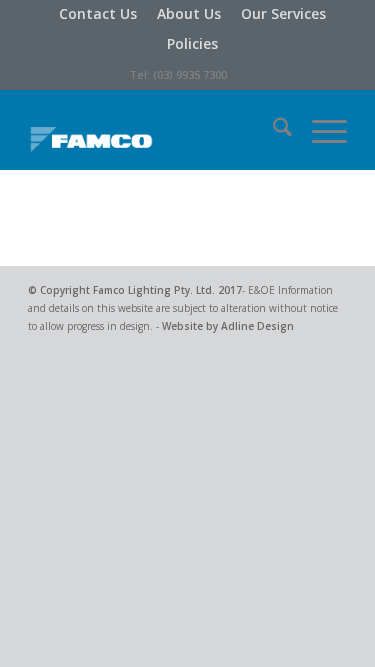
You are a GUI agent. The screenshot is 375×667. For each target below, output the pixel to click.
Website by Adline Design (228, 326)
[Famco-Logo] (155, 130)
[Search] (272, 130)
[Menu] (319, 130)
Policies (192, 43)
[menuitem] (98, 14)
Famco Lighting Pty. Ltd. (154, 290)
